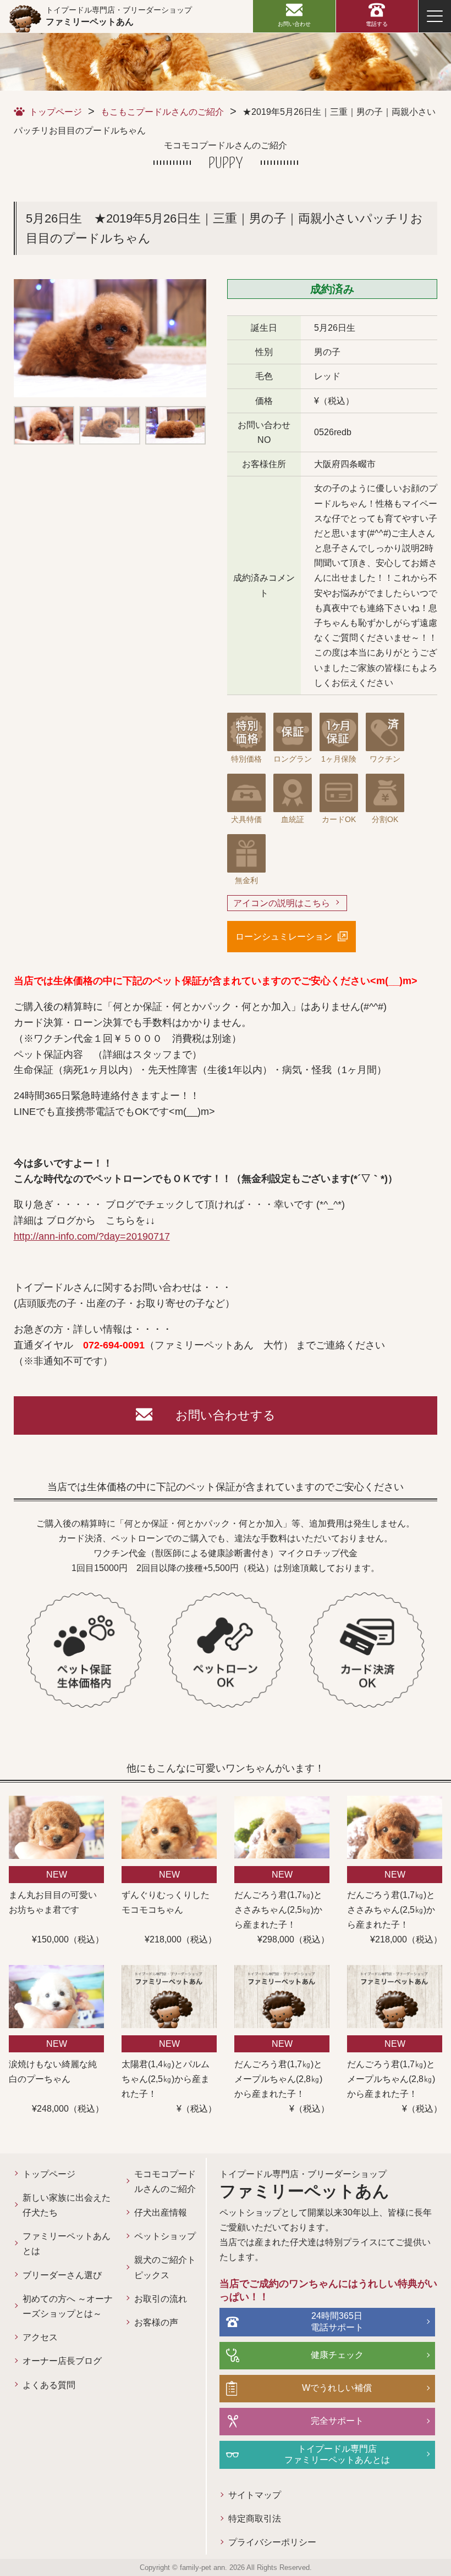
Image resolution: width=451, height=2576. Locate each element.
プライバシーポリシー (272, 2542)
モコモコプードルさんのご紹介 (165, 2181)
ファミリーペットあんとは (67, 2244)
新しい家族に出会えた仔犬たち (67, 2205)
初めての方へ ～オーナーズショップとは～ (68, 2306)
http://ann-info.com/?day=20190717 (92, 1236)
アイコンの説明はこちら (282, 903)
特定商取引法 (255, 2519)
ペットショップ (165, 2236)
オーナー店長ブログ (62, 2361)
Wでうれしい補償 (337, 2388)
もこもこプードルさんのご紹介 (162, 112)
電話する (377, 24)
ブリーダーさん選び (62, 2275)
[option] (110, 338)
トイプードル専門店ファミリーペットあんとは (337, 2455)
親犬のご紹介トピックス (165, 2267)
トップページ (56, 112)
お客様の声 (156, 2322)
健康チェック (337, 2355)
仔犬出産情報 (161, 2213)
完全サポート (337, 2421)
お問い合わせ (294, 24)
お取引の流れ (161, 2299)
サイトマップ (255, 2495)
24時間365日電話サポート (337, 2322)
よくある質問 (49, 2385)
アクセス (40, 2337)
